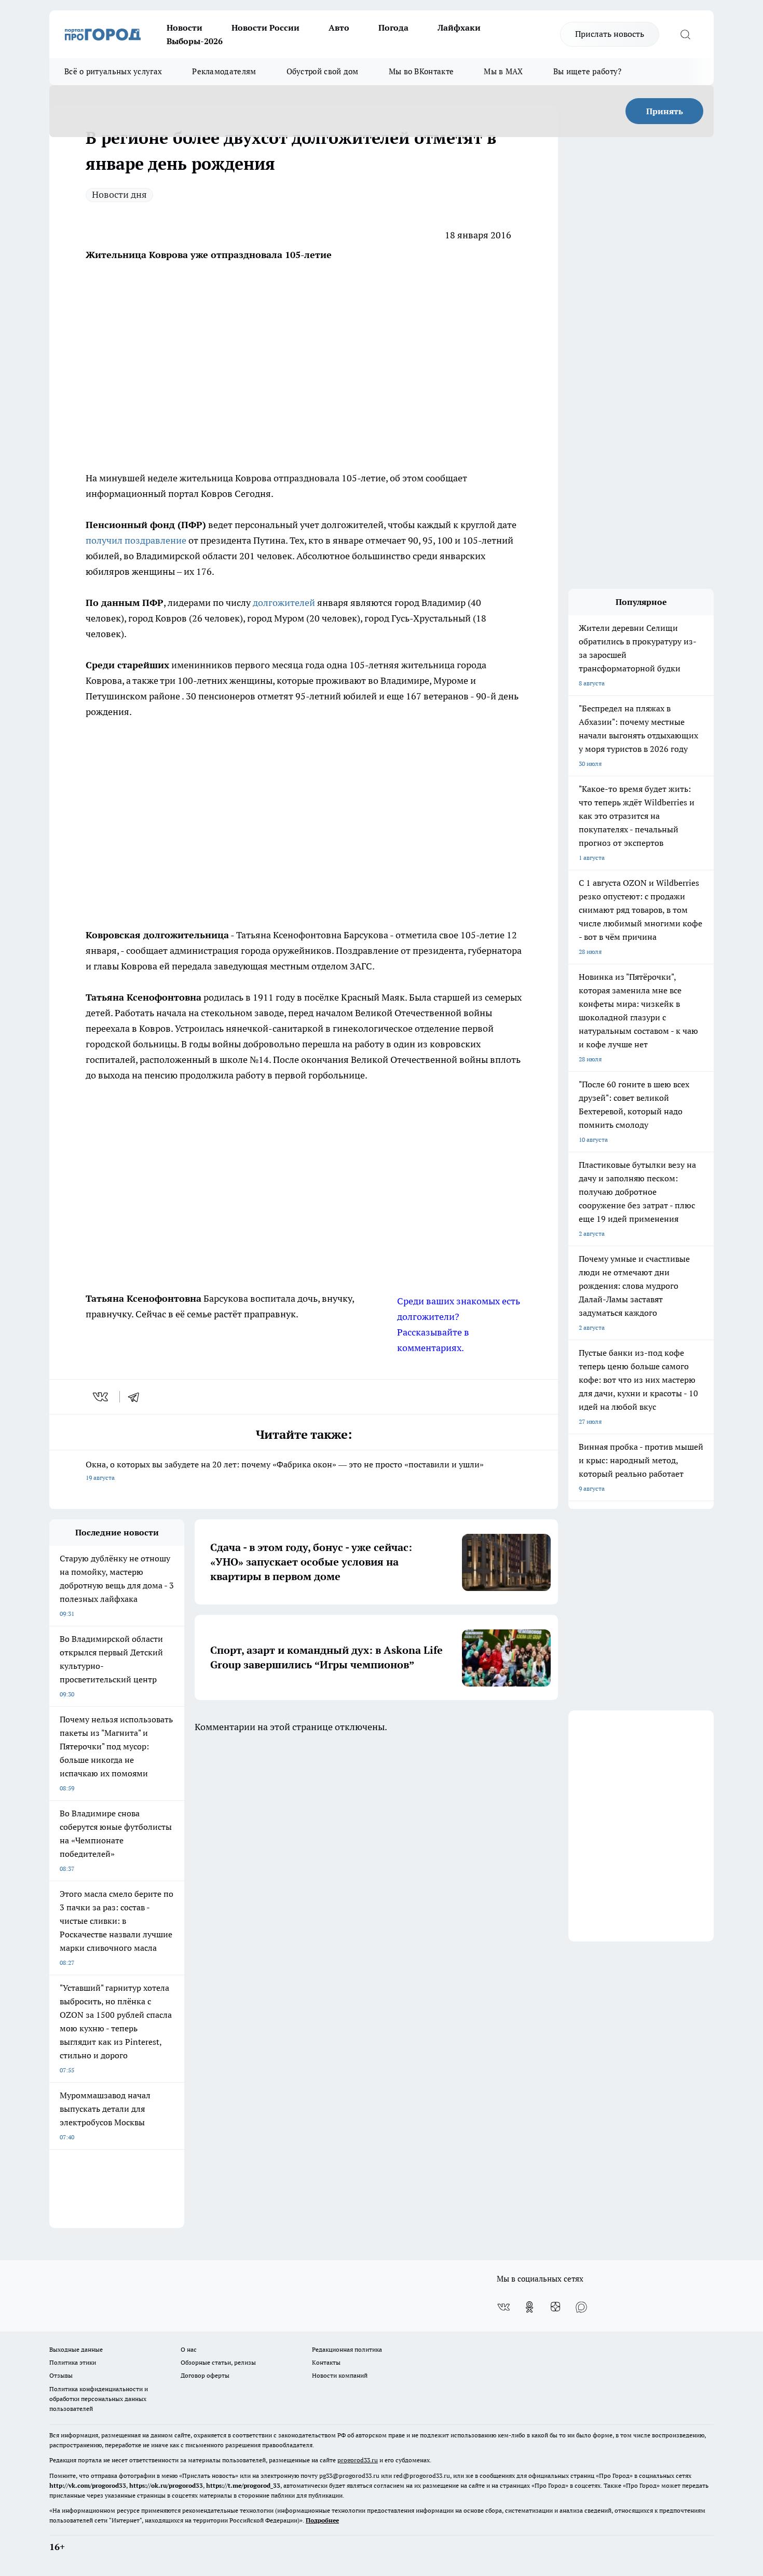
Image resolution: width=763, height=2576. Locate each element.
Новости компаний (340, 2375)
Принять (665, 111)
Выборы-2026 (195, 41)
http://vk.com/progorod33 (88, 2485)
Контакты (326, 2362)
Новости (185, 28)
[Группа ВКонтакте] (503, 2307)
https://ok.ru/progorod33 (166, 2485)
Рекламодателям (224, 71)
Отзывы (61, 2375)
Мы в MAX (503, 71)
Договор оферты (205, 2375)
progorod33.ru (358, 2460)
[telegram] (137, 1397)
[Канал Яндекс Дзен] (555, 2307)
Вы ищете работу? (588, 71)
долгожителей (285, 603)
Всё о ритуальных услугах (113, 71)
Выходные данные (76, 2349)
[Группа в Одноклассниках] (529, 2307)
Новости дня (119, 194)
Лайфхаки (459, 28)
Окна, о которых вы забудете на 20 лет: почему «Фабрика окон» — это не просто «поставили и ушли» (285, 1470)
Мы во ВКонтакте (421, 71)
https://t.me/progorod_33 (243, 2485)
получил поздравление (136, 540)
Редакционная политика (347, 2349)
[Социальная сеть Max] (581, 2307)
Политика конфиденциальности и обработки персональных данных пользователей (99, 2399)
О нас (189, 2349)
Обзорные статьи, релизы (218, 2362)
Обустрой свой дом (323, 71)
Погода (393, 28)
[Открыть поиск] (685, 34)
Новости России (265, 28)
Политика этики (73, 2362)
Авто (339, 28)
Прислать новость (610, 34)
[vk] (101, 1397)
